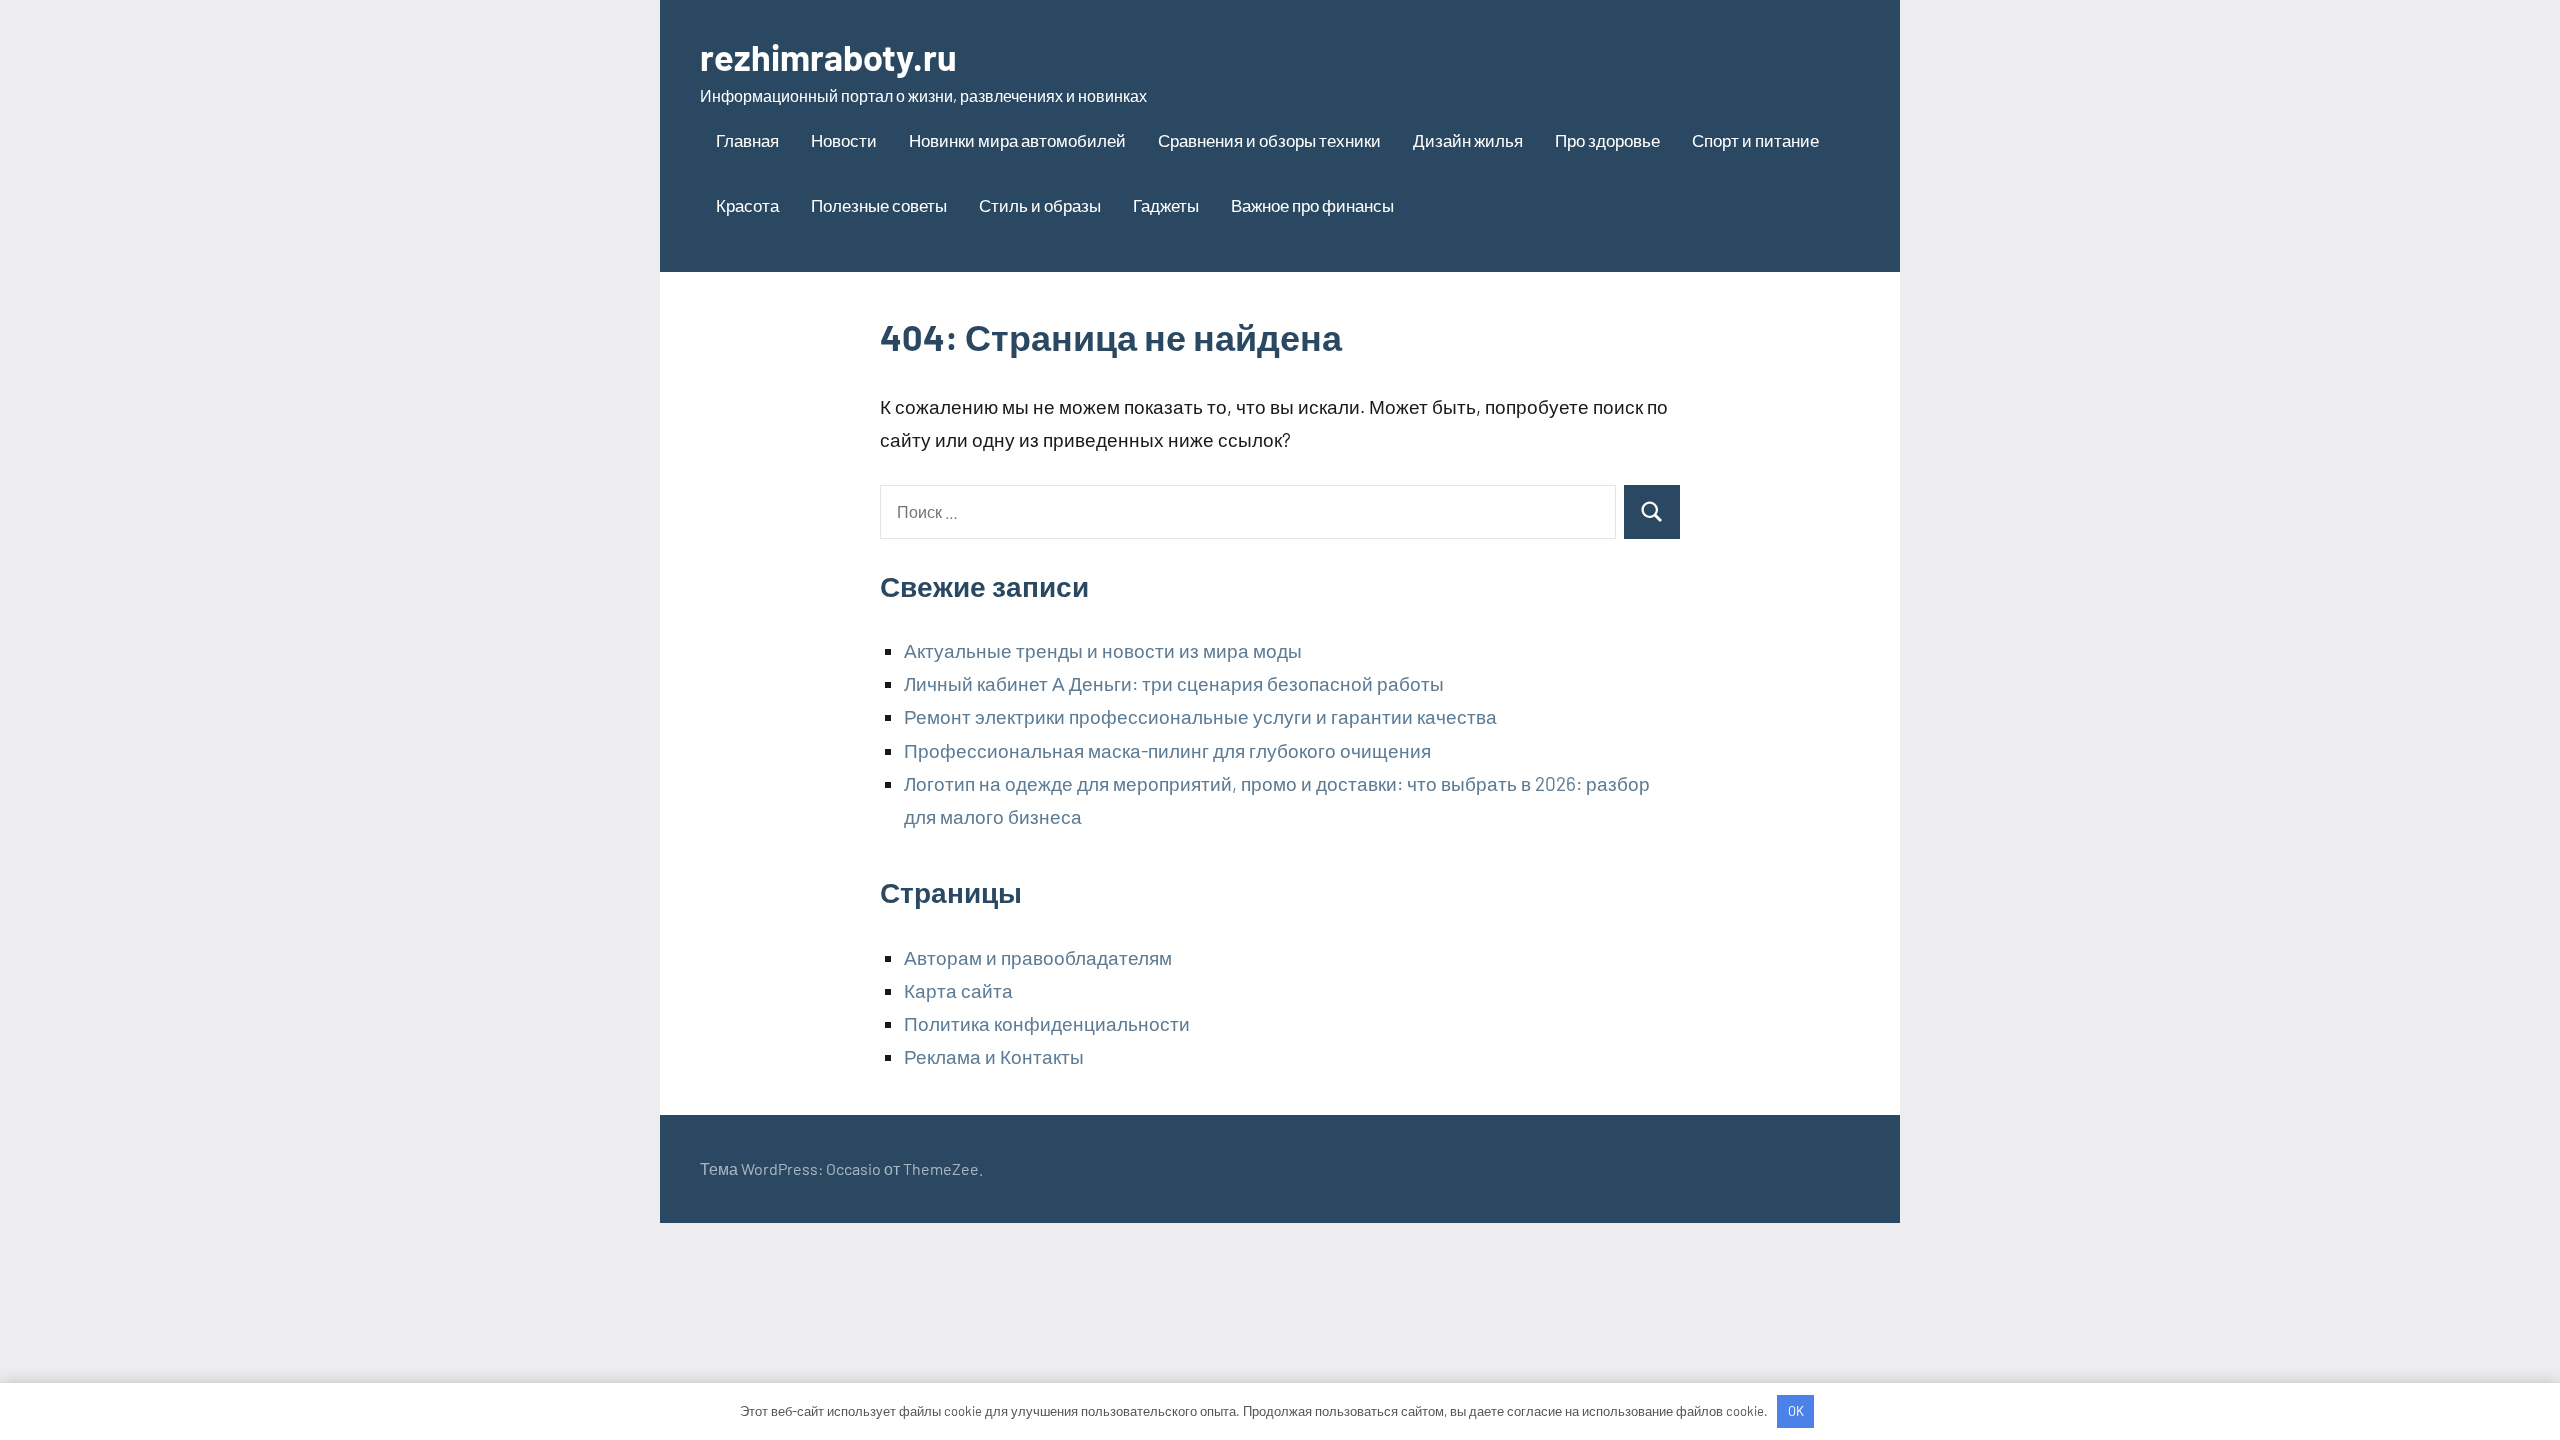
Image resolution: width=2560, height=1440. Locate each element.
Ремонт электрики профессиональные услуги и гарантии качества (1200, 716)
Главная (747, 140)
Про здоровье (1607, 140)
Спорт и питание (1755, 140)
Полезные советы (879, 205)
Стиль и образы (1040, 205)
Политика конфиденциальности (1047, 1023)
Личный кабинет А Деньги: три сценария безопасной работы (1174, 683)
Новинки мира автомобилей (1017, 140)
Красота (747, 205)
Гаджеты (1166, 205)
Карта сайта (958, 990)
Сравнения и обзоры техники (1269, 140)
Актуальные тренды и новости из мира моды (1103, 650)
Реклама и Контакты (994, 1056)
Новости (844, 140)
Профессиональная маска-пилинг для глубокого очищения (1167, 750)
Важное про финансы (1312, 205)
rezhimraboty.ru (828, 56)
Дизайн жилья (1468, 140)
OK (1796, 1411)
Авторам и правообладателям (1038, 957)
